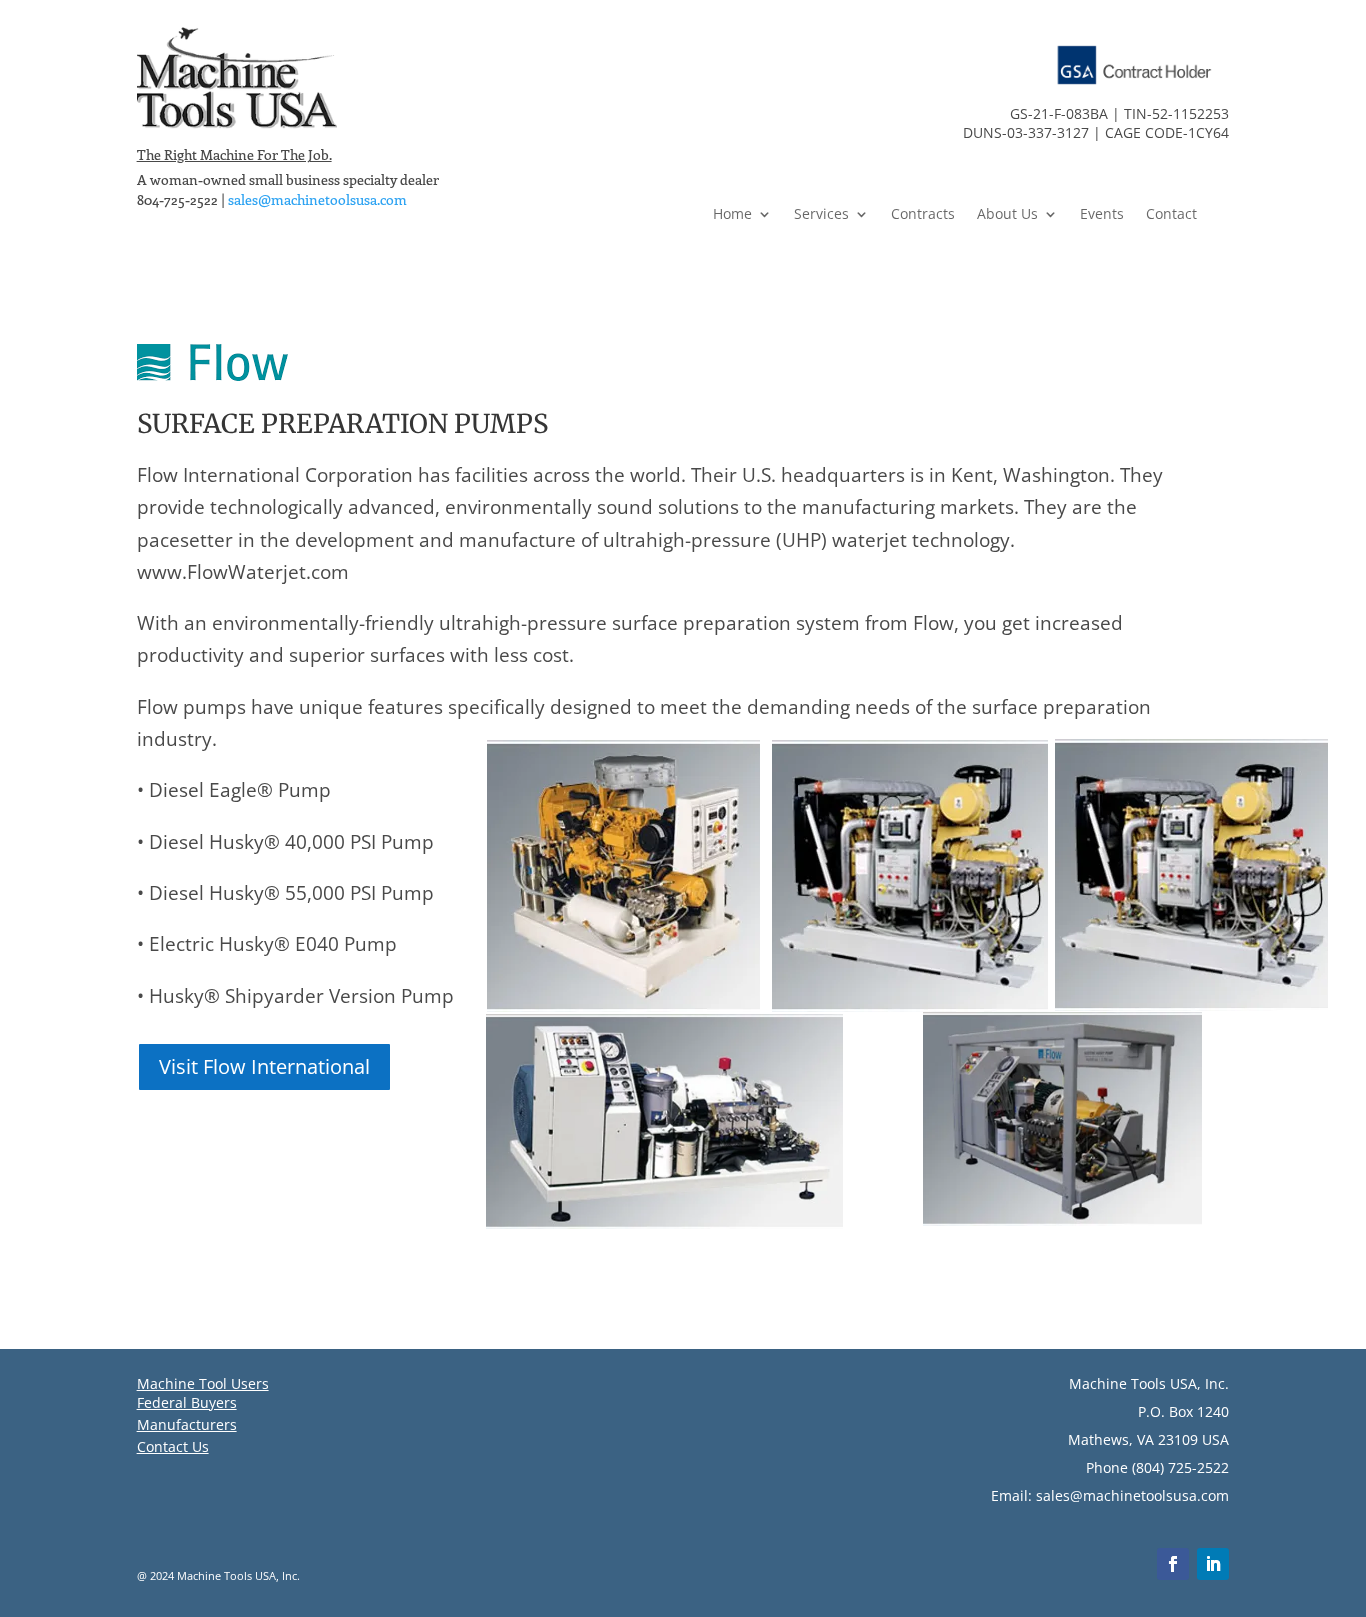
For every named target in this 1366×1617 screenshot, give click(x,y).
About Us (1007, 215)
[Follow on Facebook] (1173, 1564)
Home (732, 215)
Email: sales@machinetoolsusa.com (1110, 1495)
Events (1102, 215)
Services (821, 215)
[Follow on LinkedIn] (1213, 1564)
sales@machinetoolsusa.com (317, 199)
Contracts (923, 215)
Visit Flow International (264, 1066)
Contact (1171, 215)
